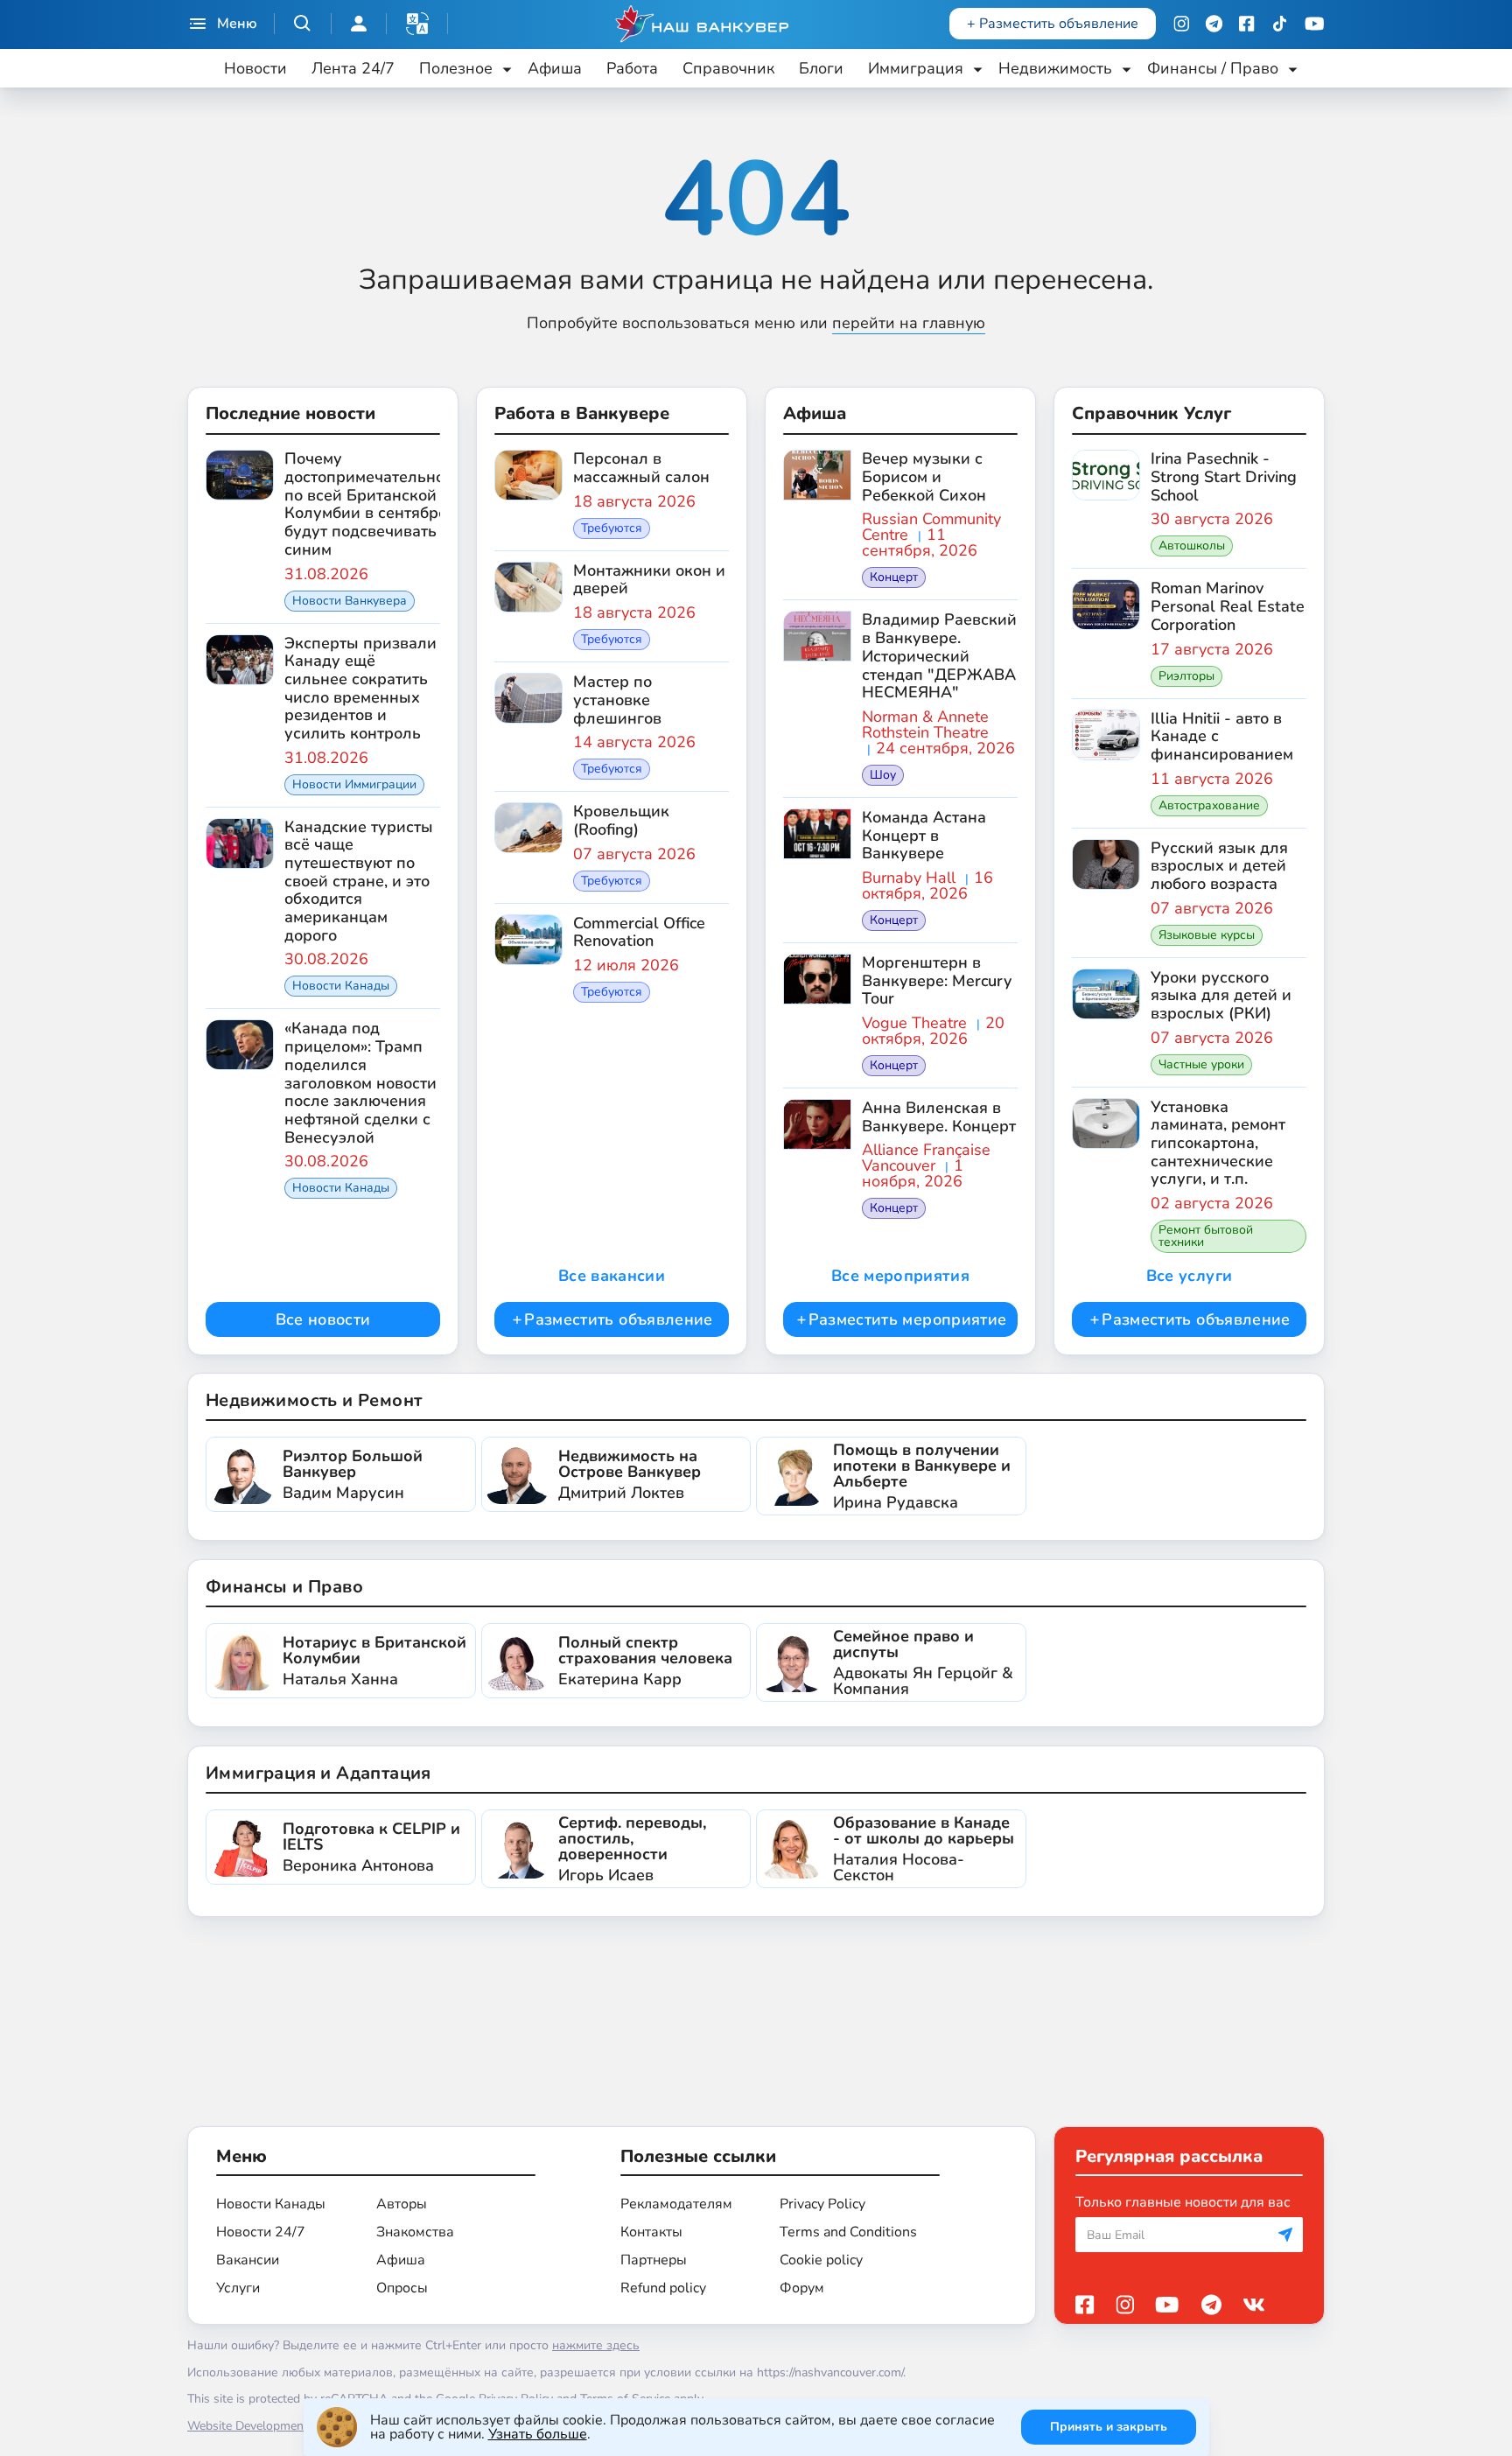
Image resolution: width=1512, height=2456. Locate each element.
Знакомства (415, 2232)
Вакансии (248, 2260)
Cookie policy (821, 2260)
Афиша (555, 68)
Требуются (612, 528)
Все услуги (1190, 1276)
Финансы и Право (284, 1587)
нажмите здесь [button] (596, 2345)
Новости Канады (341, 986)
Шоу (883, 775)
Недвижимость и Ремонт (314, 1400)
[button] (417, 24)
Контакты (651, 2232)
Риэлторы (1186, 676)
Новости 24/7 (261, 2232)
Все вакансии (612, 1276)
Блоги (821, 68)
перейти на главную (909, 323)
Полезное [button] (456, 68)
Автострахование (1209, 805)
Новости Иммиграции (354, 784)
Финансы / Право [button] (1213, 68)
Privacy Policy (822, 2204)
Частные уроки (1201, 1064)
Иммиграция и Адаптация (318, 1773)
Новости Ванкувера (350, 601)
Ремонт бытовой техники (1206, 1236)
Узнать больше (538, 2434)
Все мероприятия (900, 1276)
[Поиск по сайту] (303, 24)
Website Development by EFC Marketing (297, 2426)
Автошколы (1192, 546)
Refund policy (663, 2288)
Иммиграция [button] (916, 68)
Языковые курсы (1207, 935)
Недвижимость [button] (1055, 68)
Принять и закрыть (1109, 2427)
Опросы (402, 2288)
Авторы (402, 2204)
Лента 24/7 (353, 68)
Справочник (728, 68)
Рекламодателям (676, 2204)
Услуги (238, 2288)
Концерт (894, 577)
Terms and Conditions (848, 2232)
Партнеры (654, 2260)
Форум (802, 2288)
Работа (632, 68)
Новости (255, 68)
